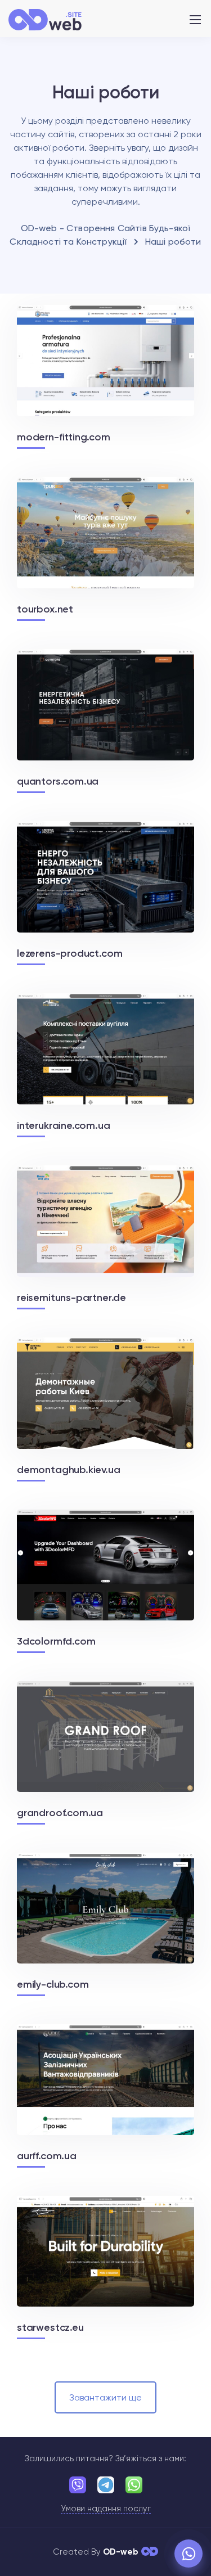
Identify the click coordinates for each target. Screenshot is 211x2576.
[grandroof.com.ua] (105, 1751)
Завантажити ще (105, 2397)
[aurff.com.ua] (105, 2095)
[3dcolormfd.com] (105, 1580)
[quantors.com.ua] (105, 719)
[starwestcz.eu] (105, 2266)
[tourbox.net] (105, 547)
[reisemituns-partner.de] (105, 1236)
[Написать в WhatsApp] (188, 2554)
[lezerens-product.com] (105, 891)
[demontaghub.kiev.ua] (105, 1408)
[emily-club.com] (105, 1923)
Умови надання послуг (106, 2509)
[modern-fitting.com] (105, 375)
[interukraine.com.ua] (105, 1064)
